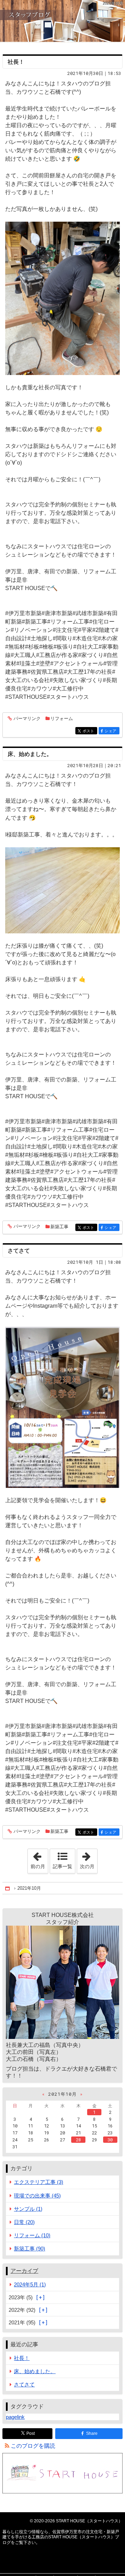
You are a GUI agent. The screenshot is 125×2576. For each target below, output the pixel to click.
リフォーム (62, 718)
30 (110, 2140)
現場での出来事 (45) (37, 2196)
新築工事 (59, 1227)
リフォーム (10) (32, 2235)
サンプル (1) (28, 2209)
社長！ (16, 62)
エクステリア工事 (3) (39, 2182)
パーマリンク (27, 719)
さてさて (19, 1251)
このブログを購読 (33, 2446)
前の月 (39, 1859)
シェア (112, 731)
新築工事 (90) (30, 2249)
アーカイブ (24, 2271)
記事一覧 (62, 1866)
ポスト (90, 731)
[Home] (8, 1888)
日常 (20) (24, 2222)
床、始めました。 (30, 754)
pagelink (15, 2417)
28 (78, 2140)
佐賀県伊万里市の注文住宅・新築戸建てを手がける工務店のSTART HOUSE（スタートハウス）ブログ (62, 21)
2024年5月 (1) (30, 2284)
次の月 (89, 1859)
